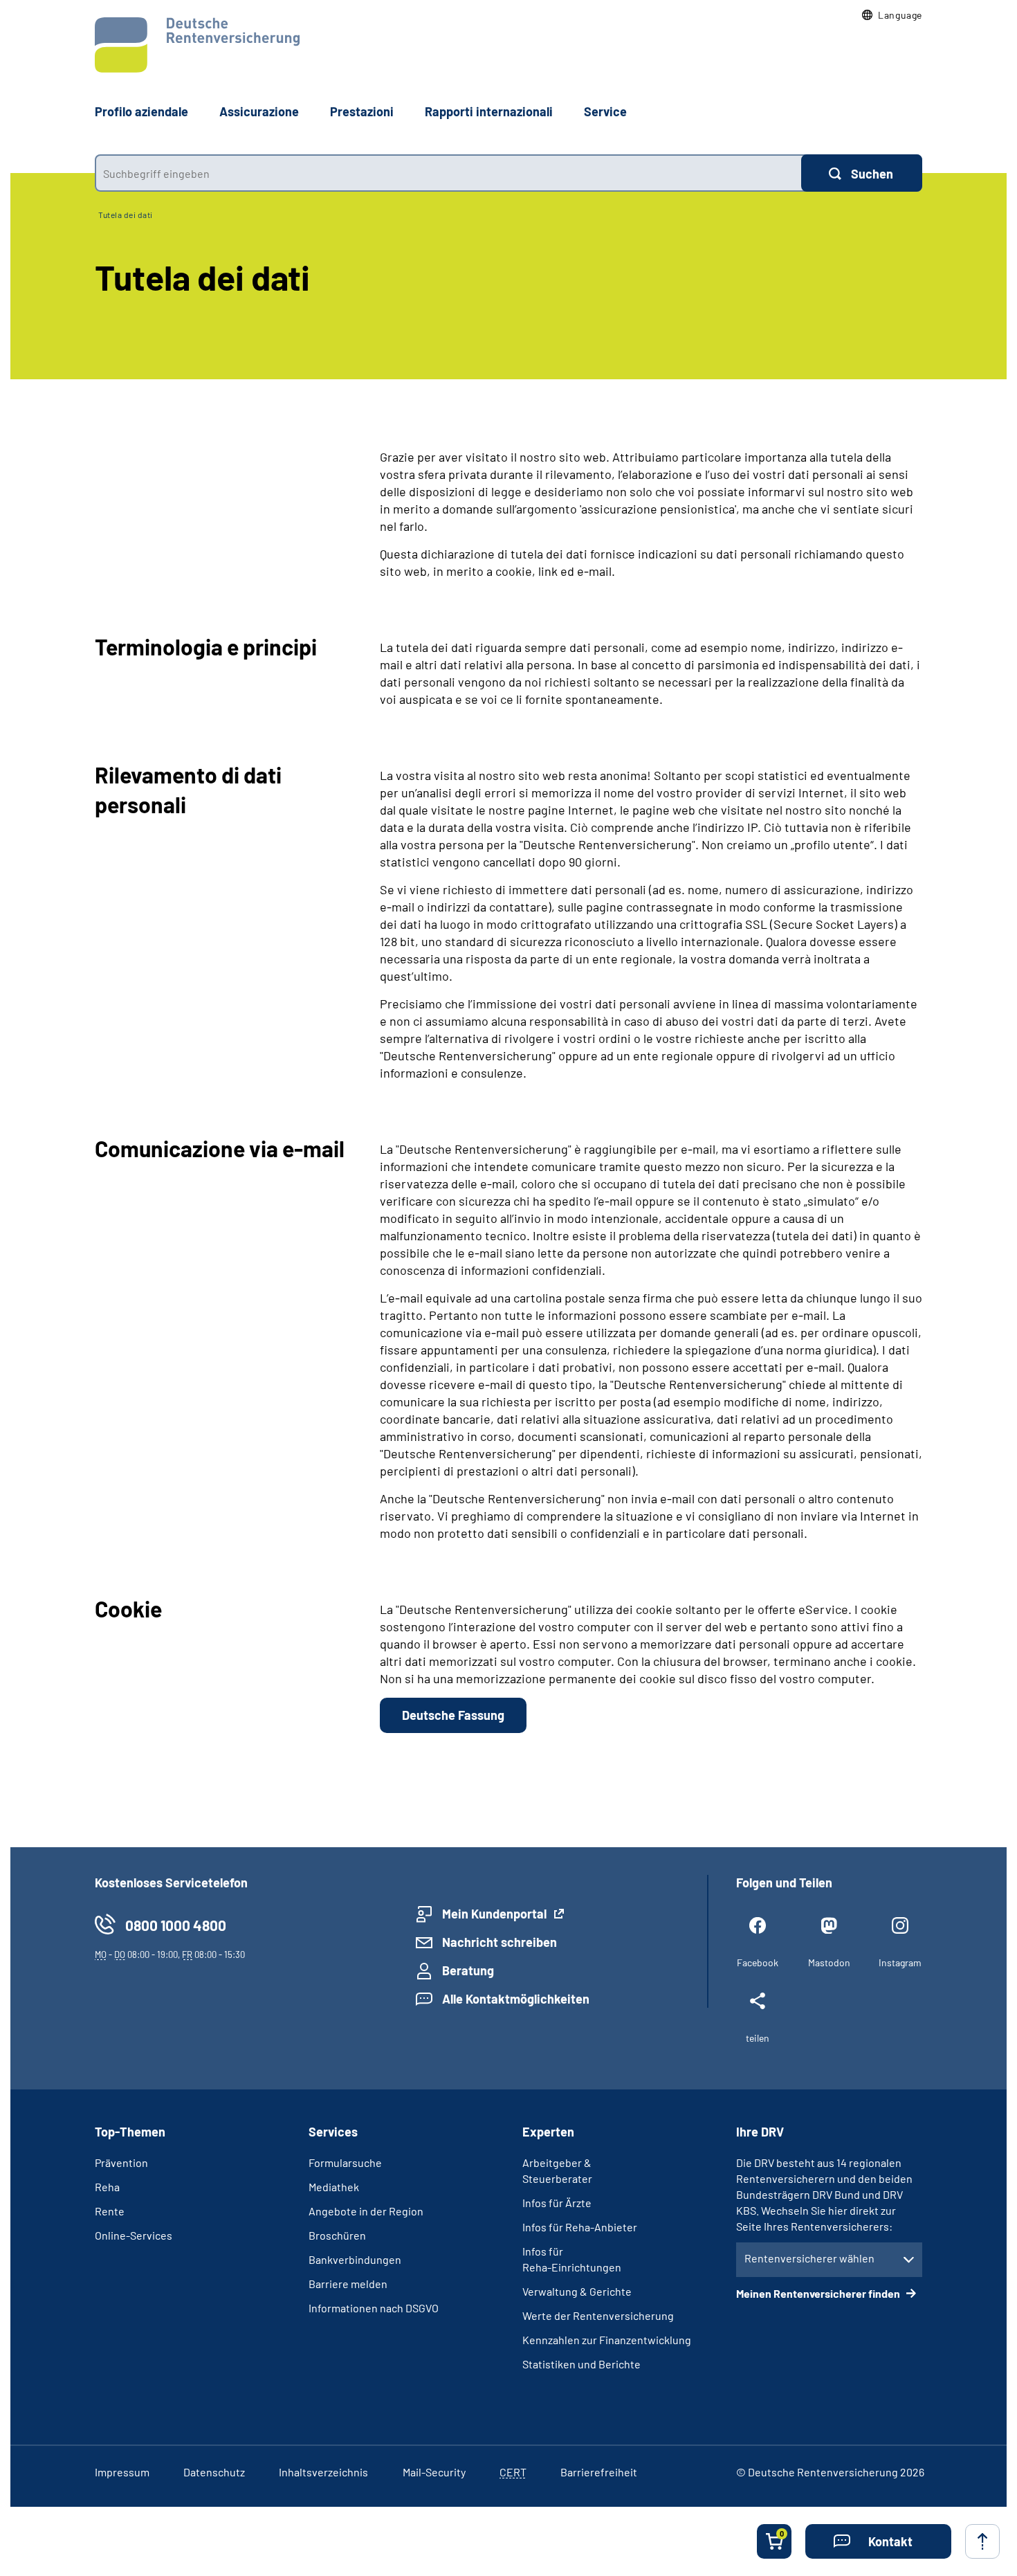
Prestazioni (362, 111)
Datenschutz (214, 2472)
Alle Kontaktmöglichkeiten (516, 1999)
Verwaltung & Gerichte (577, 2291)
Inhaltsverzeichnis (323, 2472)
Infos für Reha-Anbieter (580, 2227)
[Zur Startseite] (197, 45)
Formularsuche (345, 2162)
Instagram (900, 1962)
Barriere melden (348, 2284)
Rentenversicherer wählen (809, 2258)
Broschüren (337, 2235)
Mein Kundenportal (494, 1914)
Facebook (758, 1962)
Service (605, 111)
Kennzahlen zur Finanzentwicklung (607, 2340)
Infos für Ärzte (557, 2203)
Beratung (468, 1970)
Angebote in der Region (366, 2211)
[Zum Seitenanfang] (982, 2541)
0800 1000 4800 (176, 1925)
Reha (107, 2187)
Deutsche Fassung (453, 1715)
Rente (110, 2211)
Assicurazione (259, 111)
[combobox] (448, 173)
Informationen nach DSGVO (374, 2308)
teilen (758, 2038)
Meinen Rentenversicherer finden (819, 2293)
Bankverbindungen (355, 2259)
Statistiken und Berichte (581, 2364)
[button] (892, 15)
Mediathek (334, 2187)
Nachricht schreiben (500, 1942)
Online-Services (134, 2235)
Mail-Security (434, 2472)
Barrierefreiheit (599, 2472)
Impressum (122, 2472)
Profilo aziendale (141, 111)
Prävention (121, 2162)
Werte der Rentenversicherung (598, 2315)
